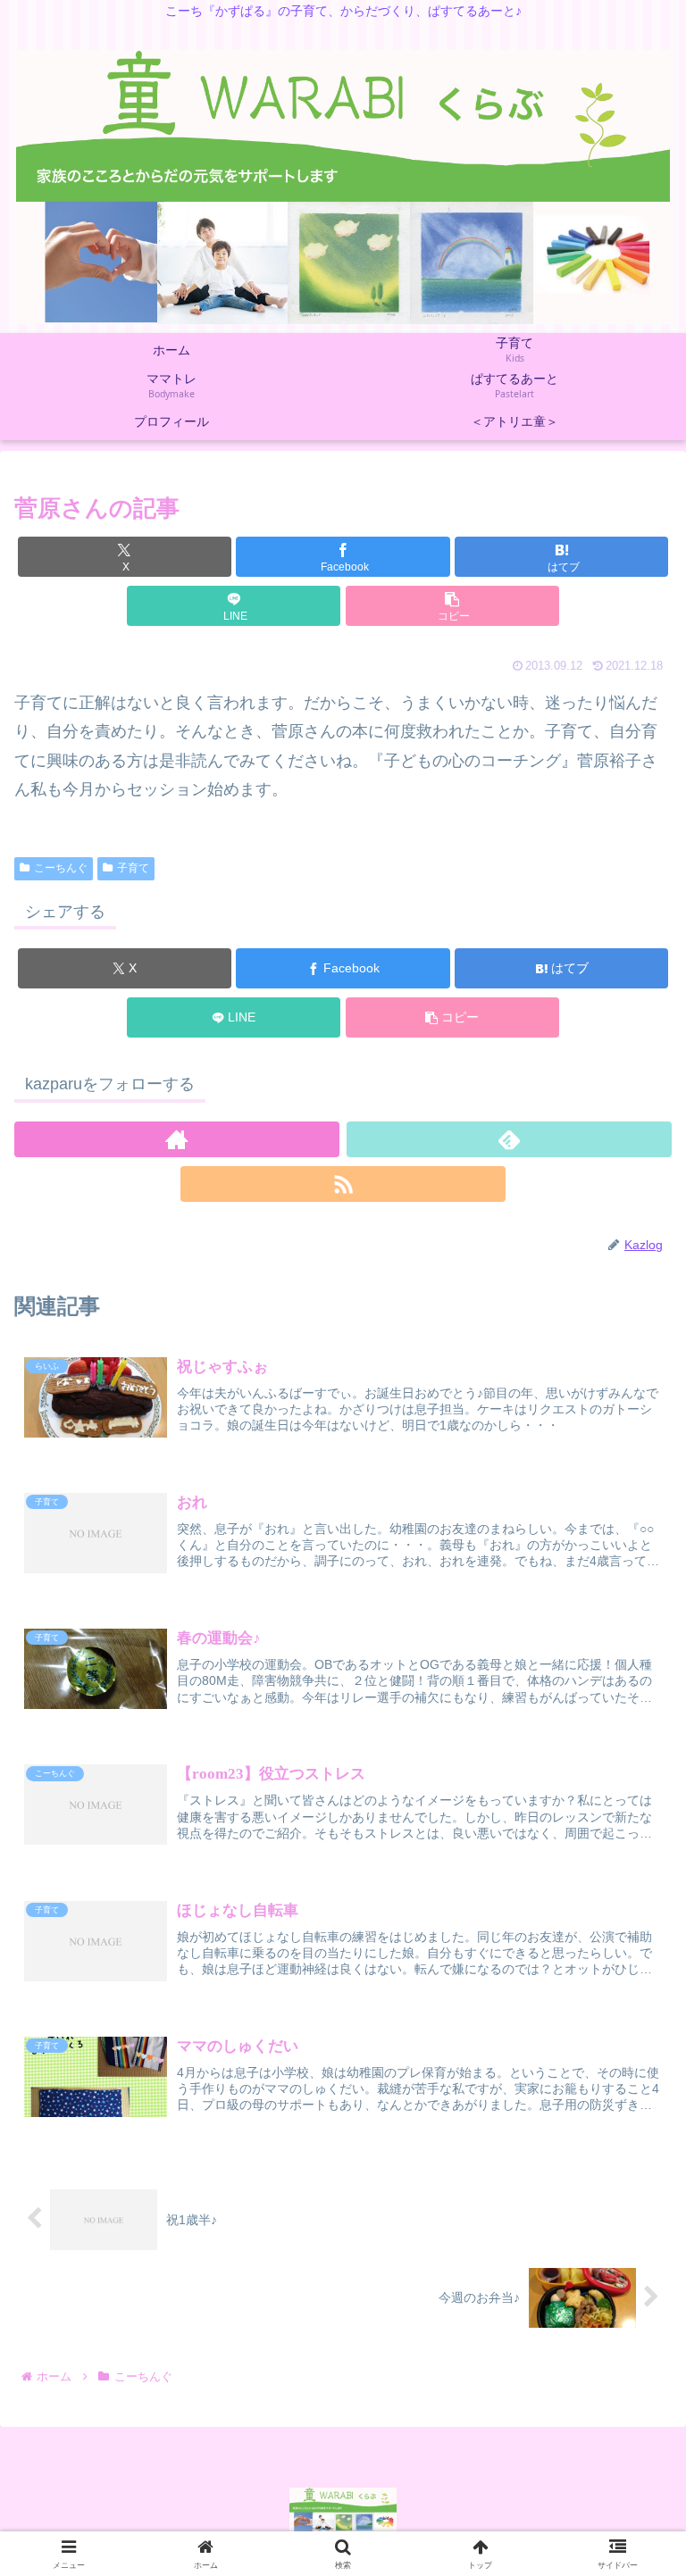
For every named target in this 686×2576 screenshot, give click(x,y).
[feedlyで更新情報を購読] (509, 1139)
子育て (133, 868)
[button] (452, 606)
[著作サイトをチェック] (177, 1139)
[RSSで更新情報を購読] (343, 1184)
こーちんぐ (61, 868)
